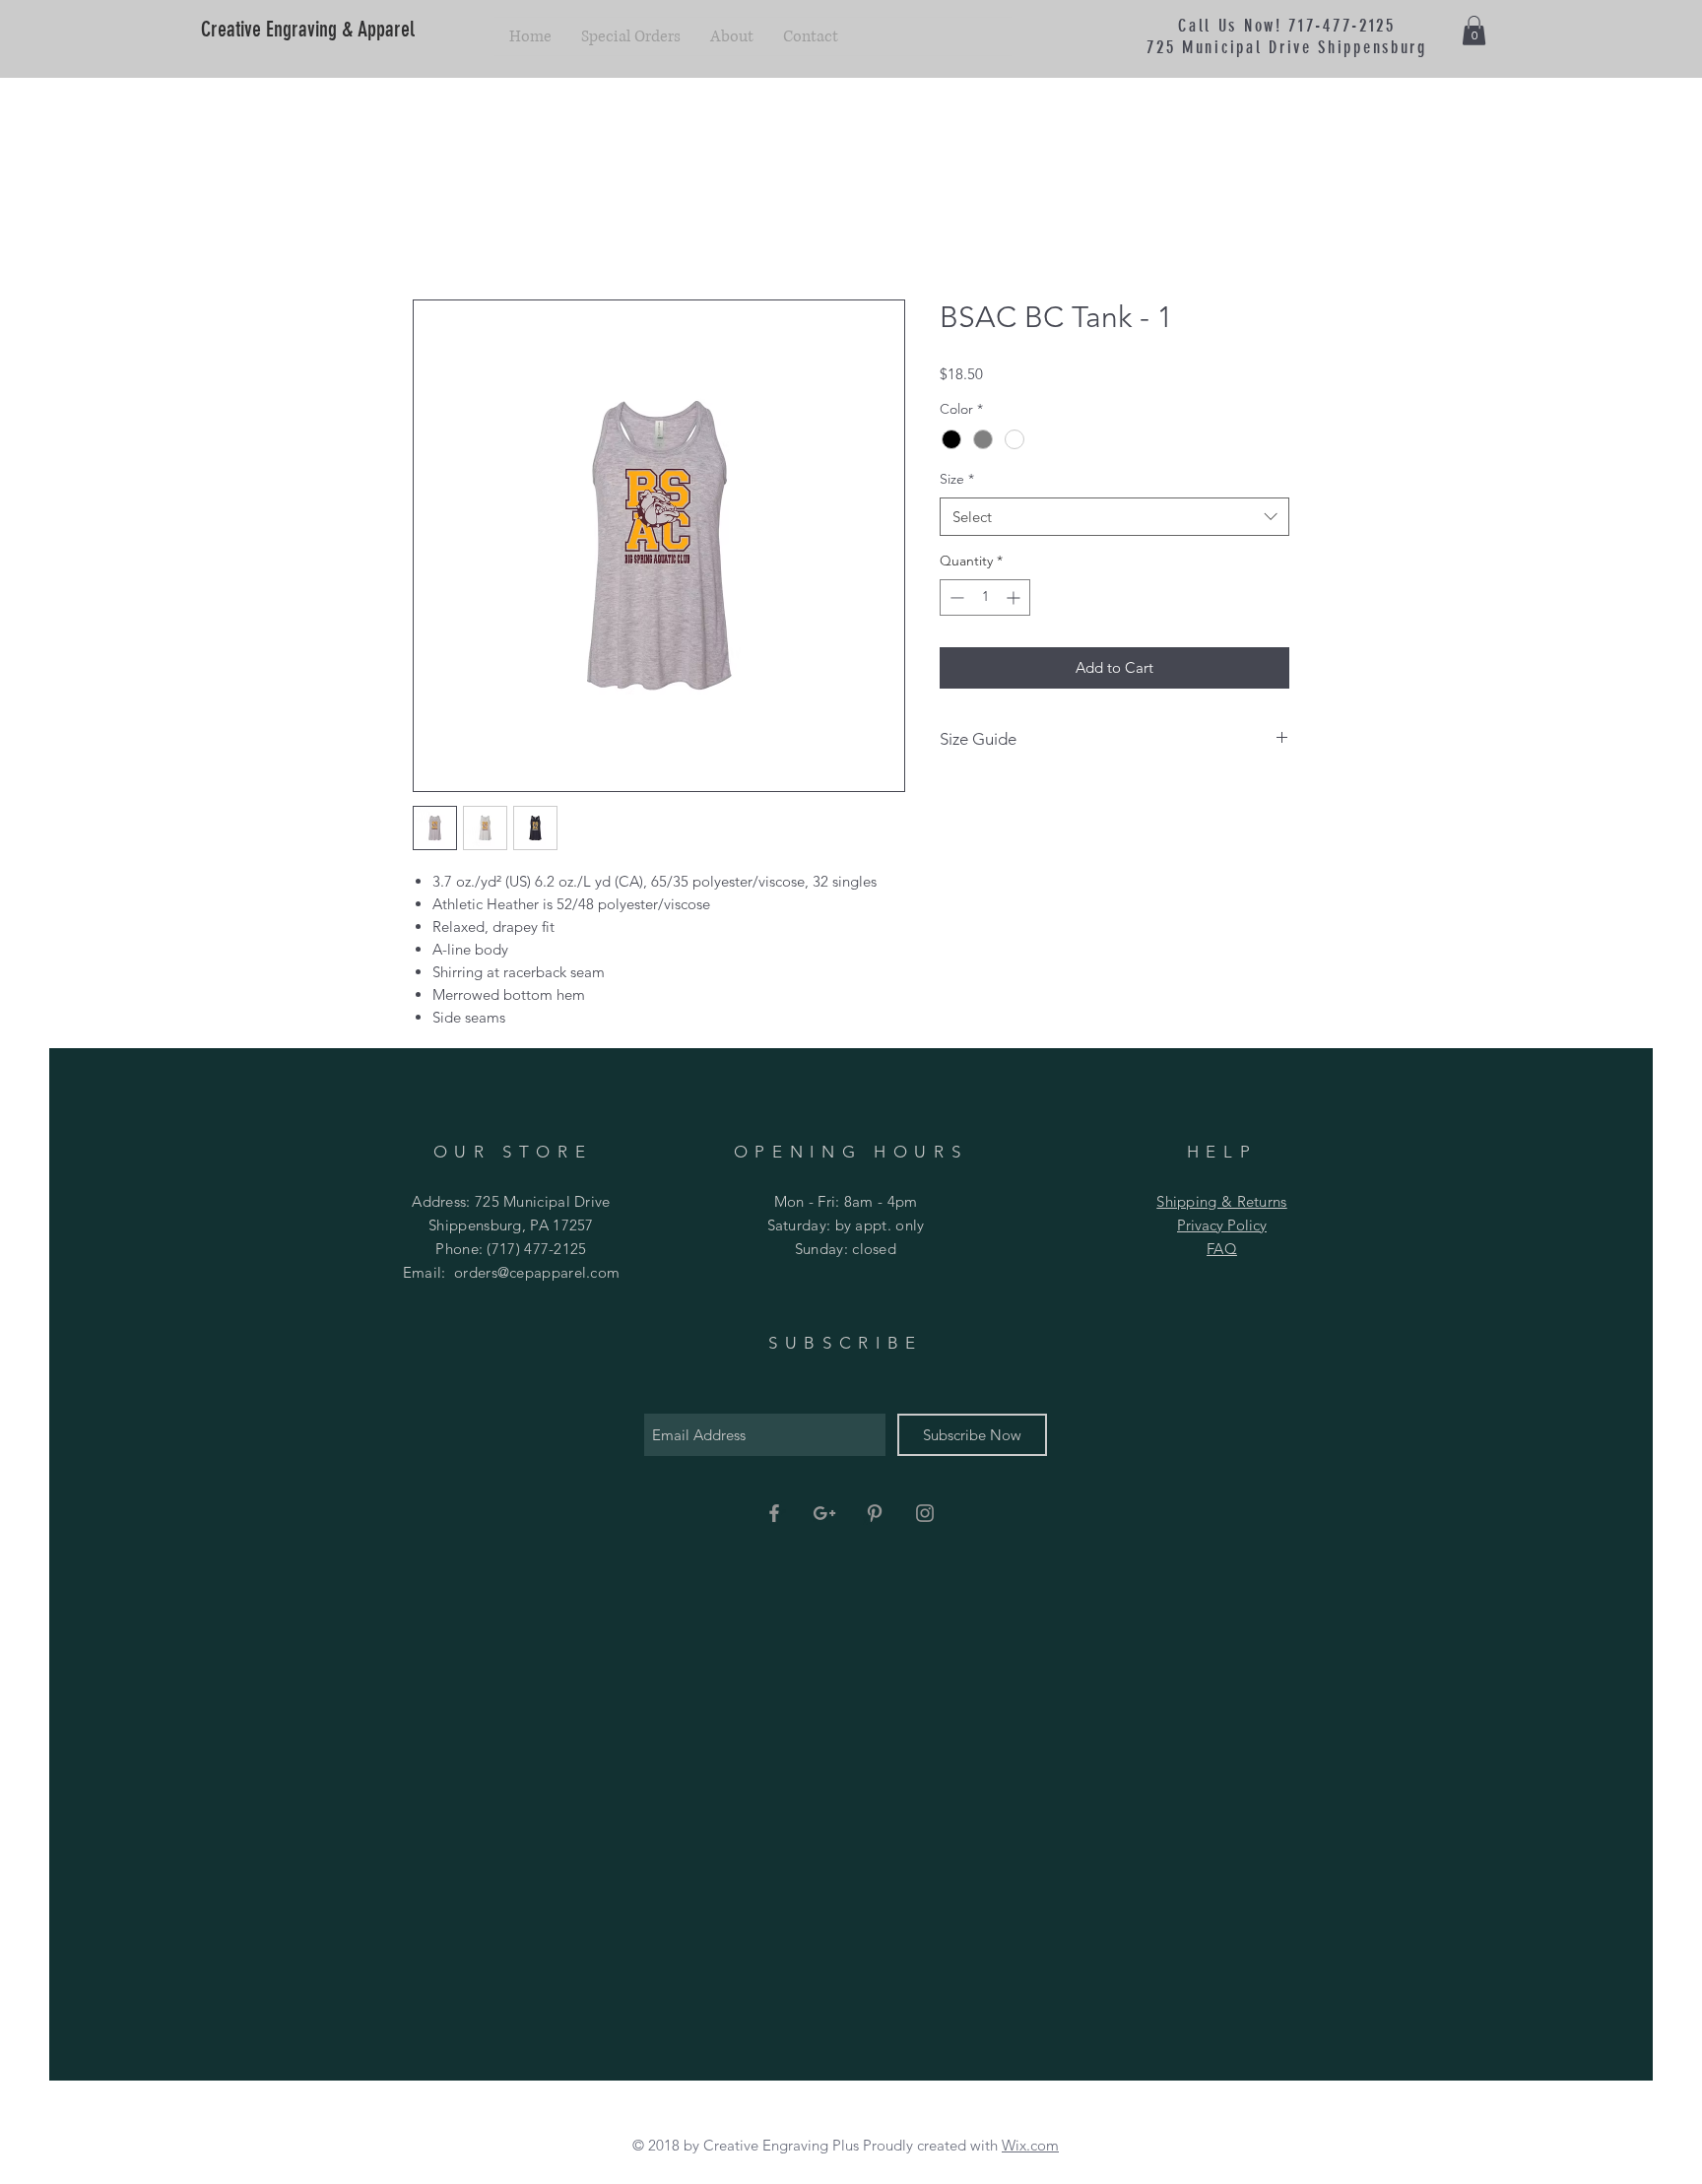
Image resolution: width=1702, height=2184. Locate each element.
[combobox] (1114, 517)
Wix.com (1030, 2145)
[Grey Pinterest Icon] (875, 1513)
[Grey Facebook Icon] (774, 1513)
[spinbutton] (985, 597)
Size (957, 479)
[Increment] (1015, 597)
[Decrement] (955, 597)
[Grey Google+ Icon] (824, 1513)
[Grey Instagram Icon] (925, 1513)
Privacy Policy (1222, 1225)
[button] (1474, 31)
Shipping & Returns (1221, 1201)
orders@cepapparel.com (537, 1272)
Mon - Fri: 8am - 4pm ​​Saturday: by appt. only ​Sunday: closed (846, 1225)
